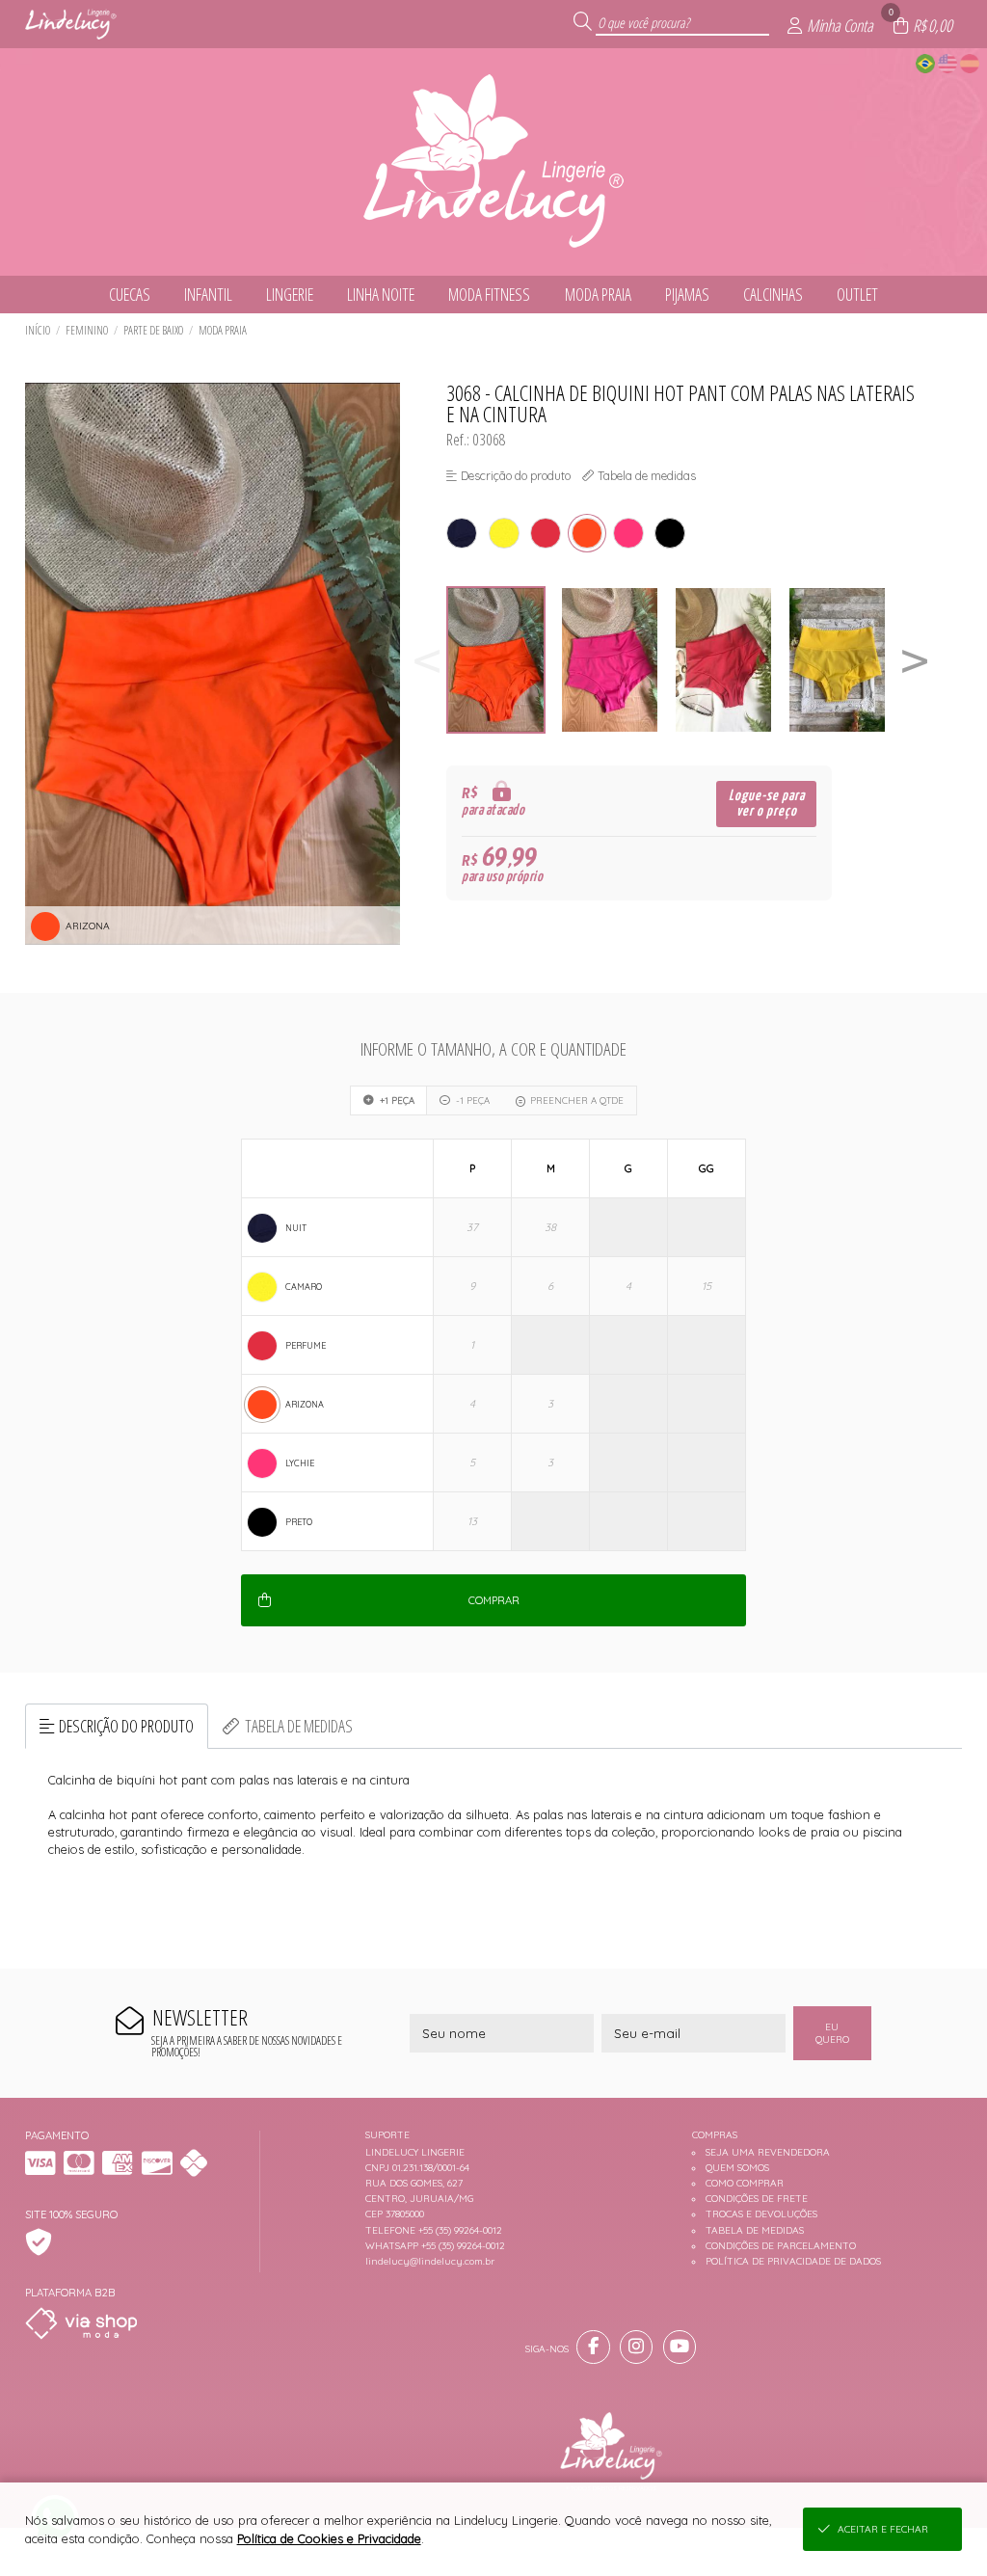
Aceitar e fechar (883, 2529)
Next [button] (915, 660)
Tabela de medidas (299, 1726)
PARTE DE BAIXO (153, 330)
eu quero (832, 2033)
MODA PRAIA (223, 330)
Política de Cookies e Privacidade (329, 2538)
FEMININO (87, 330)
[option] (503, 660)
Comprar (494, 1600)
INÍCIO (38, 330)
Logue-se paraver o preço (767, 804)
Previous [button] (427, 660)
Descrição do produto (126, 1726)
